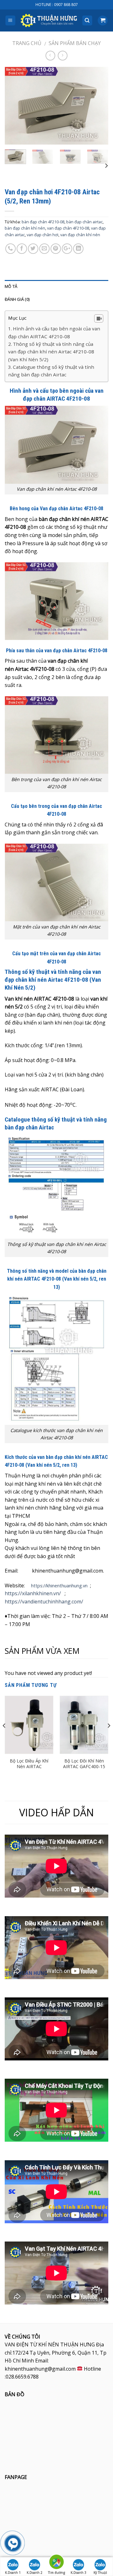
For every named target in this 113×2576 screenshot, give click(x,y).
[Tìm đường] (56, 2563)
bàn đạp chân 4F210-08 (43, 222)
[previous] (15, 106)
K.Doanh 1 (13, 2573)
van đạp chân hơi (43, 235)
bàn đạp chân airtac (84, 222)
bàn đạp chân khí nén (25, 228)
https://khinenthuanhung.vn (59, 1586)
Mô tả (11, 286)
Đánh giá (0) (17, 299)
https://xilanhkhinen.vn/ (33, 1593)
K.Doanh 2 (35, 2573)
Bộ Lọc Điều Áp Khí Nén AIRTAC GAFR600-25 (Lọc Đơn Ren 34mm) (29, 1770)
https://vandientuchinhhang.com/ (44, 1602)
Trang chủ (27, 43)
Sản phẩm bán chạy (75, 43)
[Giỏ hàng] (103, 21)
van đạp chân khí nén (80, 235)
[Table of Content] (99, 318)
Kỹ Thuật (100, 2573)
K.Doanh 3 (78, 2573)
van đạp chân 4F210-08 (68, 228)
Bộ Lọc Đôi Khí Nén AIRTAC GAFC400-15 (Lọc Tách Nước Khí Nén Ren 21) (84, 1770)
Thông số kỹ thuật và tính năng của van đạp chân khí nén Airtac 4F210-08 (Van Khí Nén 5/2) (51, 352)
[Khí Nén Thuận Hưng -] (49, 21)
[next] (98, 106)
